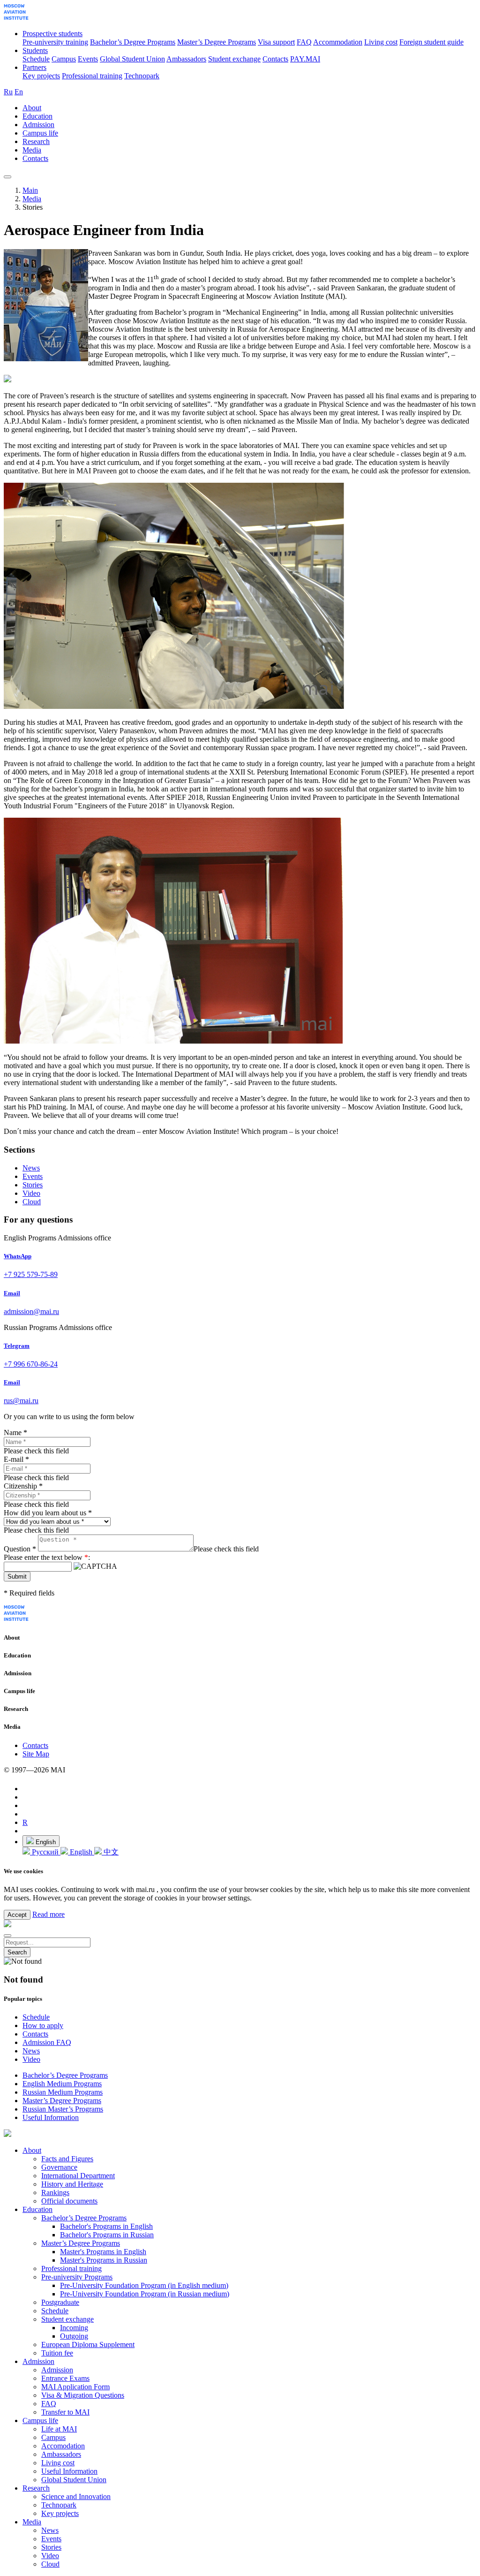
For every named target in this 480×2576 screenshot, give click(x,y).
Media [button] (32, 150)
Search (17, 1952)
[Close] (7, 1936)
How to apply (43, 2025)
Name (15, 1432)
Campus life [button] (40, 133)
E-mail (16, 1459)
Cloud (32, 1202)
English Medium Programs (62, 2084)
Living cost (381, 42)
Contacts (275, 59)
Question (20, 1549)
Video (31, 1193)
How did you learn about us (48, 1513)
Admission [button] (38, 125)
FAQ (304, 42)
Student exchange (234, 59)
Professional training (92, 76)
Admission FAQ (47, 2042)
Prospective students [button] (52, 34)
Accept (17, 1915)
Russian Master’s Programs (63, 2109)
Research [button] (36, 141)
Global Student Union (132, 59)
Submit (17, 1577)
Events (88, 59)
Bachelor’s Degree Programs (133, 42)
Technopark (142, 76)
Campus (64, 59)
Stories (33, 1185)
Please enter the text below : (47, 1557)
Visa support (276, 42)
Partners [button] (34, 67)
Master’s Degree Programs (217, 42)
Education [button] (37, 116)
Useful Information (51, 2117)
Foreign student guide (431, 42)
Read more (49, 1914)
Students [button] (35, 50)
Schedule (36, 59)
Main (30, 190)
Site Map (36, 1754)
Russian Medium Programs (63, 2092)
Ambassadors (186, 59)
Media (32, 199)
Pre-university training (55, 42)
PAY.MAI (305, 59)
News (31, 1168)
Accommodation (338, 42)
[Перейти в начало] (16, 18)
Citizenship (23, 1486)
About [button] (32, 108)
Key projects (41, 76)
